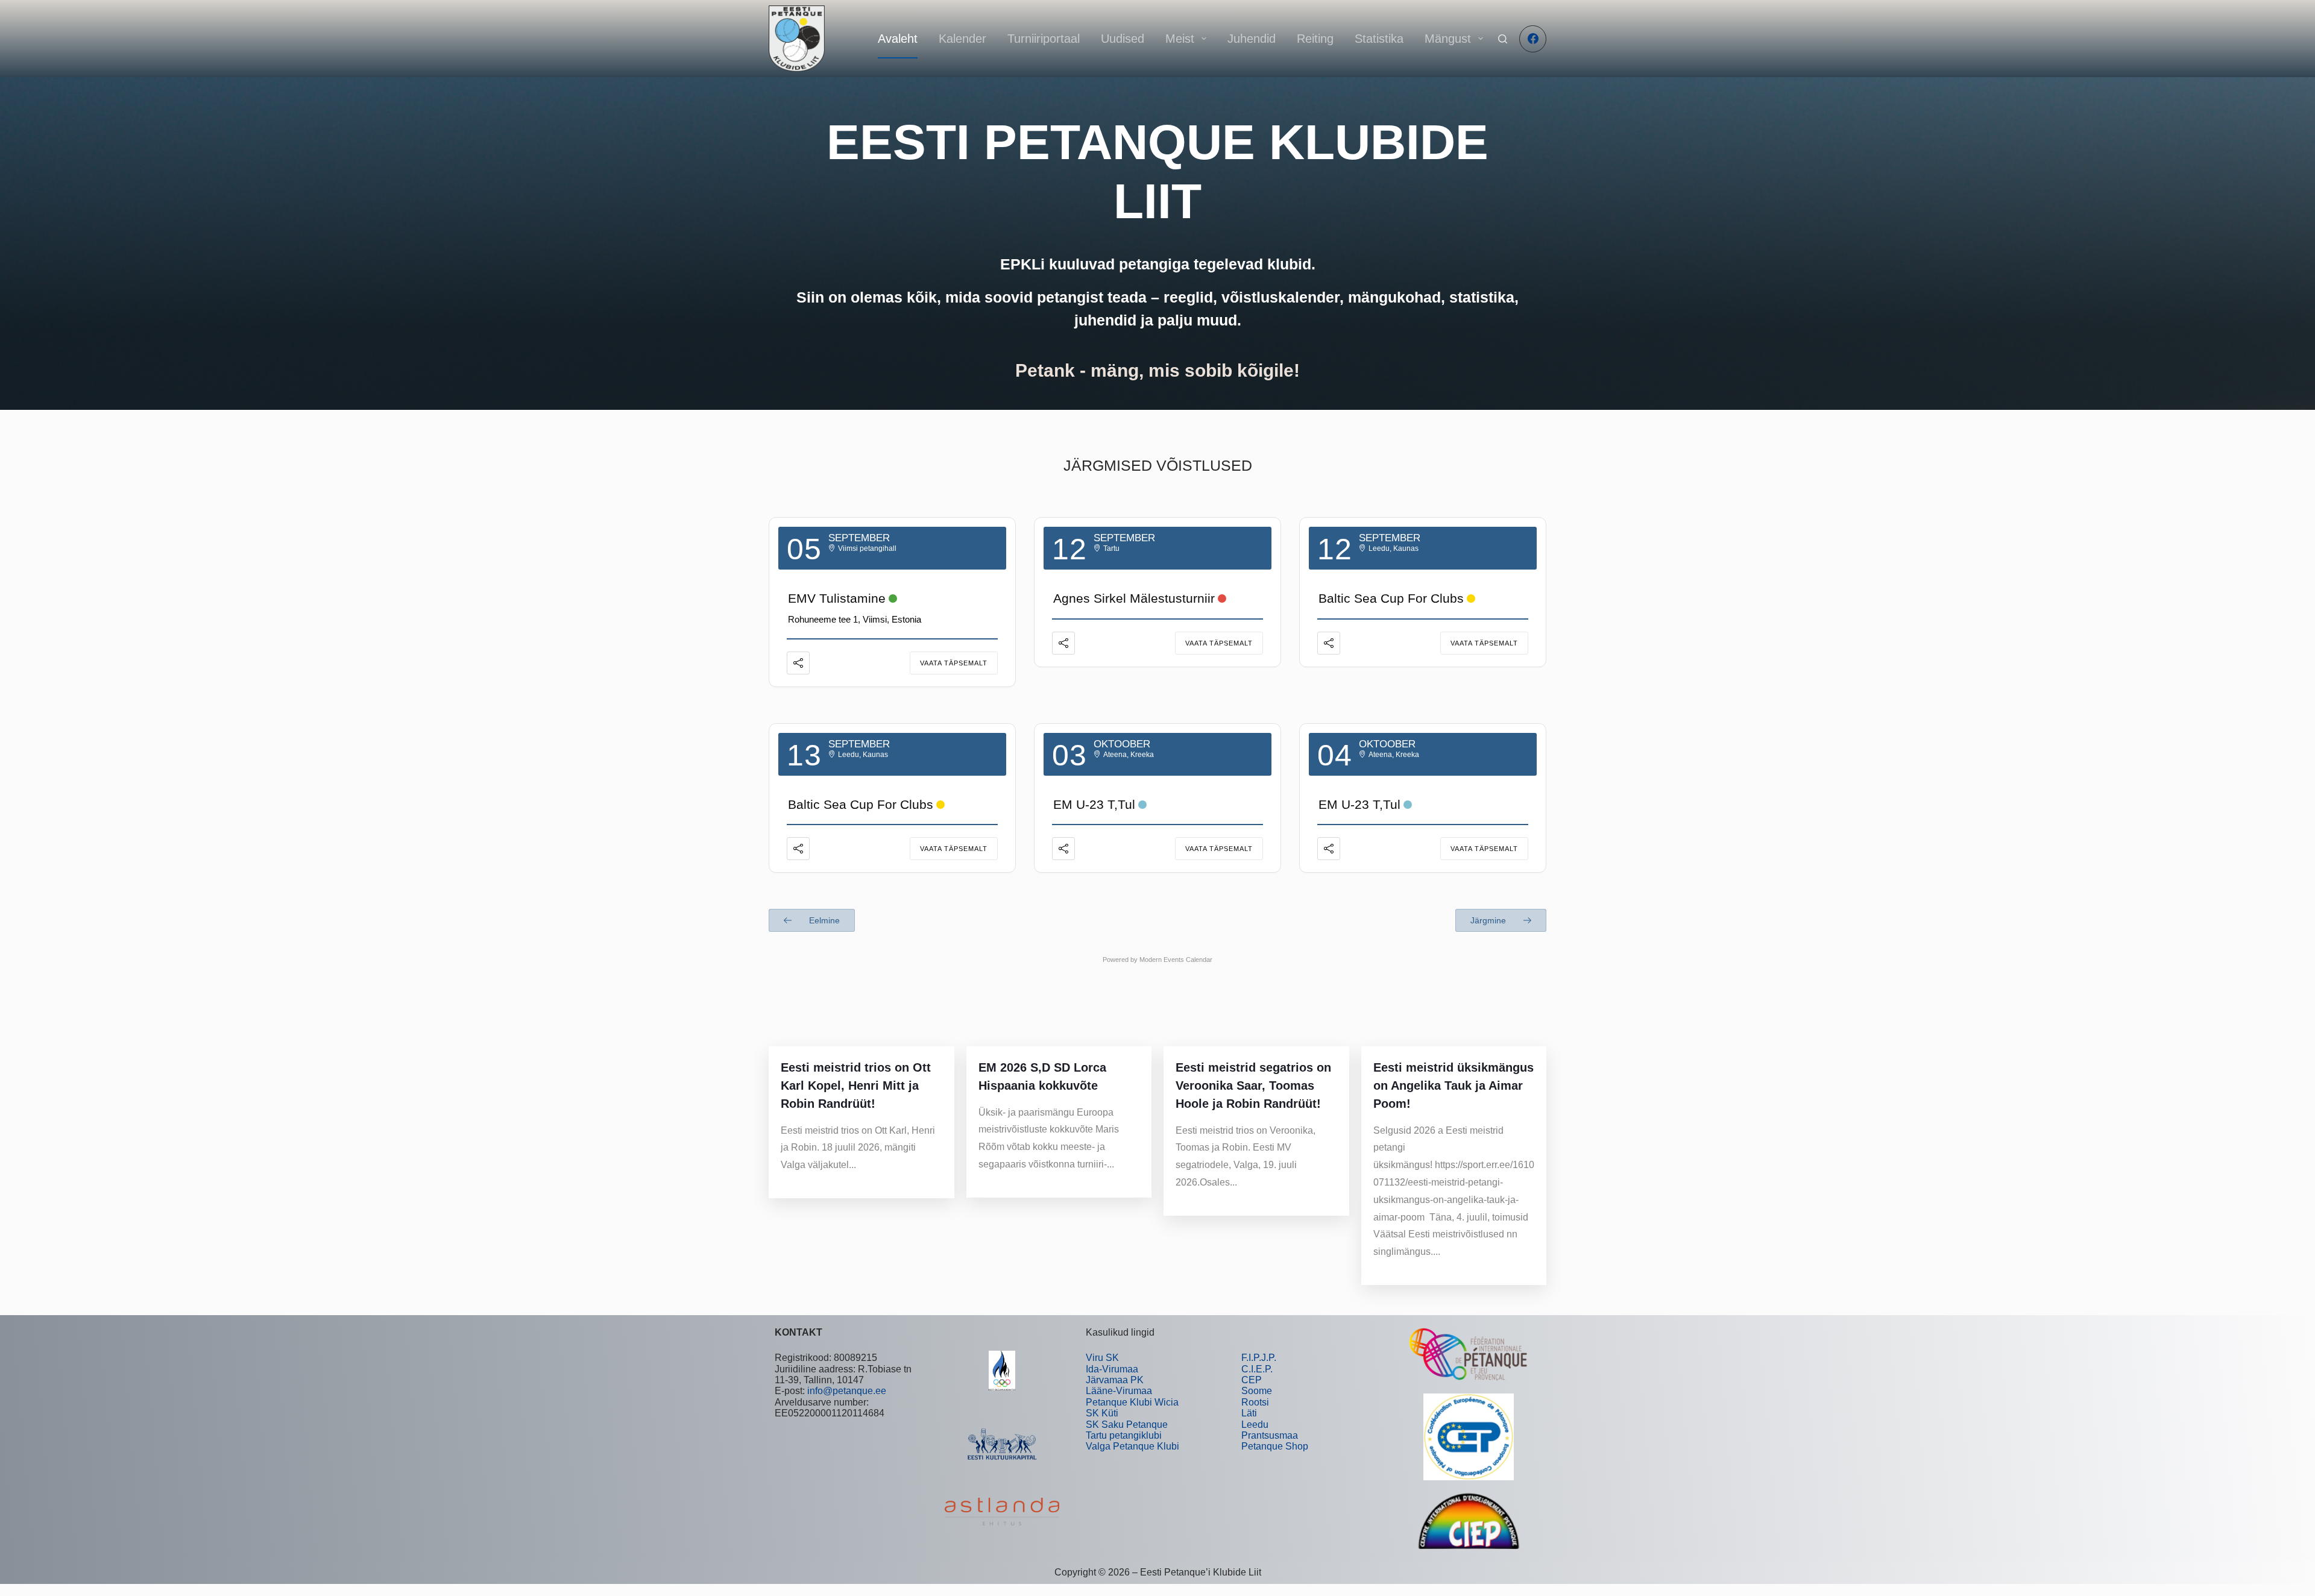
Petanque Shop (1275, 1446)
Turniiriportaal (1044, 39)
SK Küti (1102, 1413)
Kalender (962, 39)
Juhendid (1252, 39)
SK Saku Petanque (1127, 1425)
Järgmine (1489, 920)
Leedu (1255, 1425)
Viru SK (1102, 1358)
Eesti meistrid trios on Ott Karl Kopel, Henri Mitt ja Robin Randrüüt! (856, 1085)
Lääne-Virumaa (1119, 1391)
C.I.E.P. (1257, 1369)
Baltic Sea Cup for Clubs (1391, 598)
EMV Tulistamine (837, 598)
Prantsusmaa (1270, 1435)
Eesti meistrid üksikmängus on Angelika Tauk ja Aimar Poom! (1454, 1085)
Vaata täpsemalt (954, 663)
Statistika (1379, 39)
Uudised (1123, 39)
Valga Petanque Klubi (1132, 1446)
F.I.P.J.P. (1259, 1358)
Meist (1180, 39)
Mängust (1448, 39)
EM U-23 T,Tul (1094, 804)
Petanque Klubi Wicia (1132, 1402)
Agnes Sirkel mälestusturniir (1134, 598)
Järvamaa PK (1115, 1380)
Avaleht (898, 39)
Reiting (1315, 39)
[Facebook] (1533, 39)
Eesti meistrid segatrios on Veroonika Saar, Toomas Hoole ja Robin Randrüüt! (1253, 1085)
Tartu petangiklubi (1124, 1435)
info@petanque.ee (847, 1391)
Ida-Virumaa (1112, 1369)
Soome (1257, 1391)
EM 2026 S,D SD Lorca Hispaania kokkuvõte (1042, 1076)
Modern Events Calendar (1176, 960)
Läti (1249, 1413)
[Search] (1503, 39)
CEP (1252, 1380)
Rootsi (1255, 1402)
